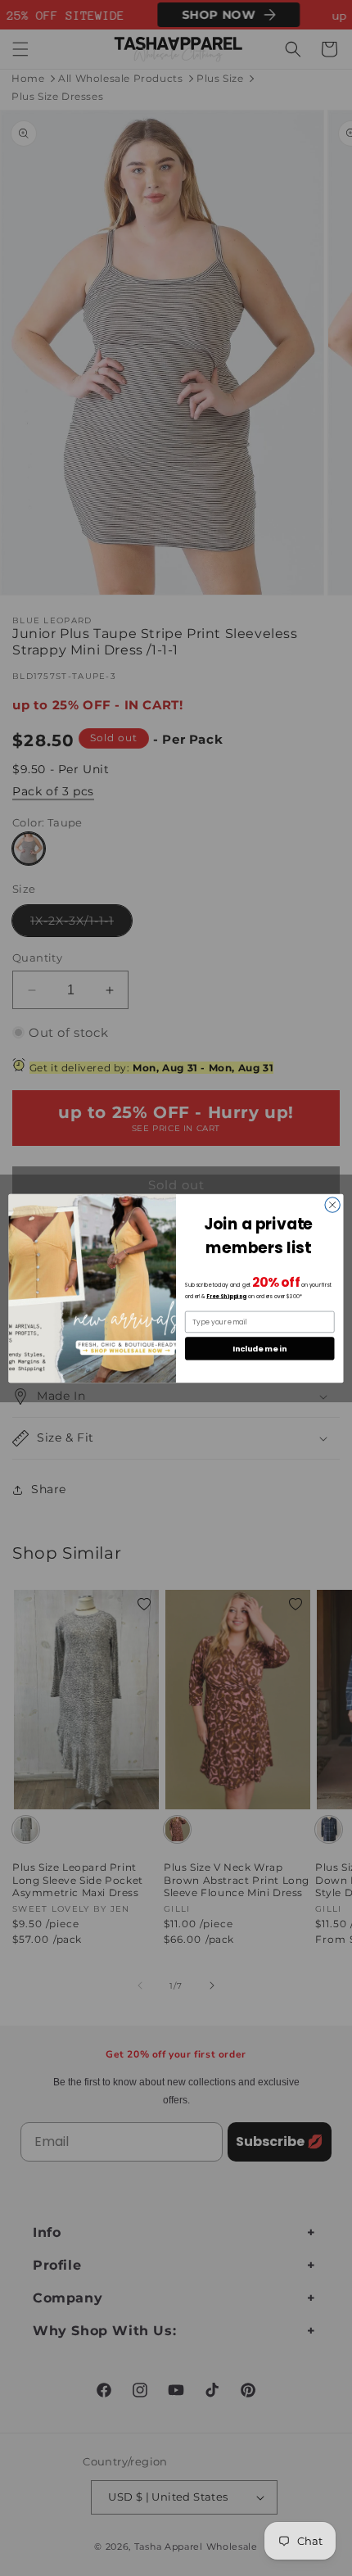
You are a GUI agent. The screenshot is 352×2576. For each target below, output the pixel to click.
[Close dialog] (332, 1204)
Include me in (259, 1348)
